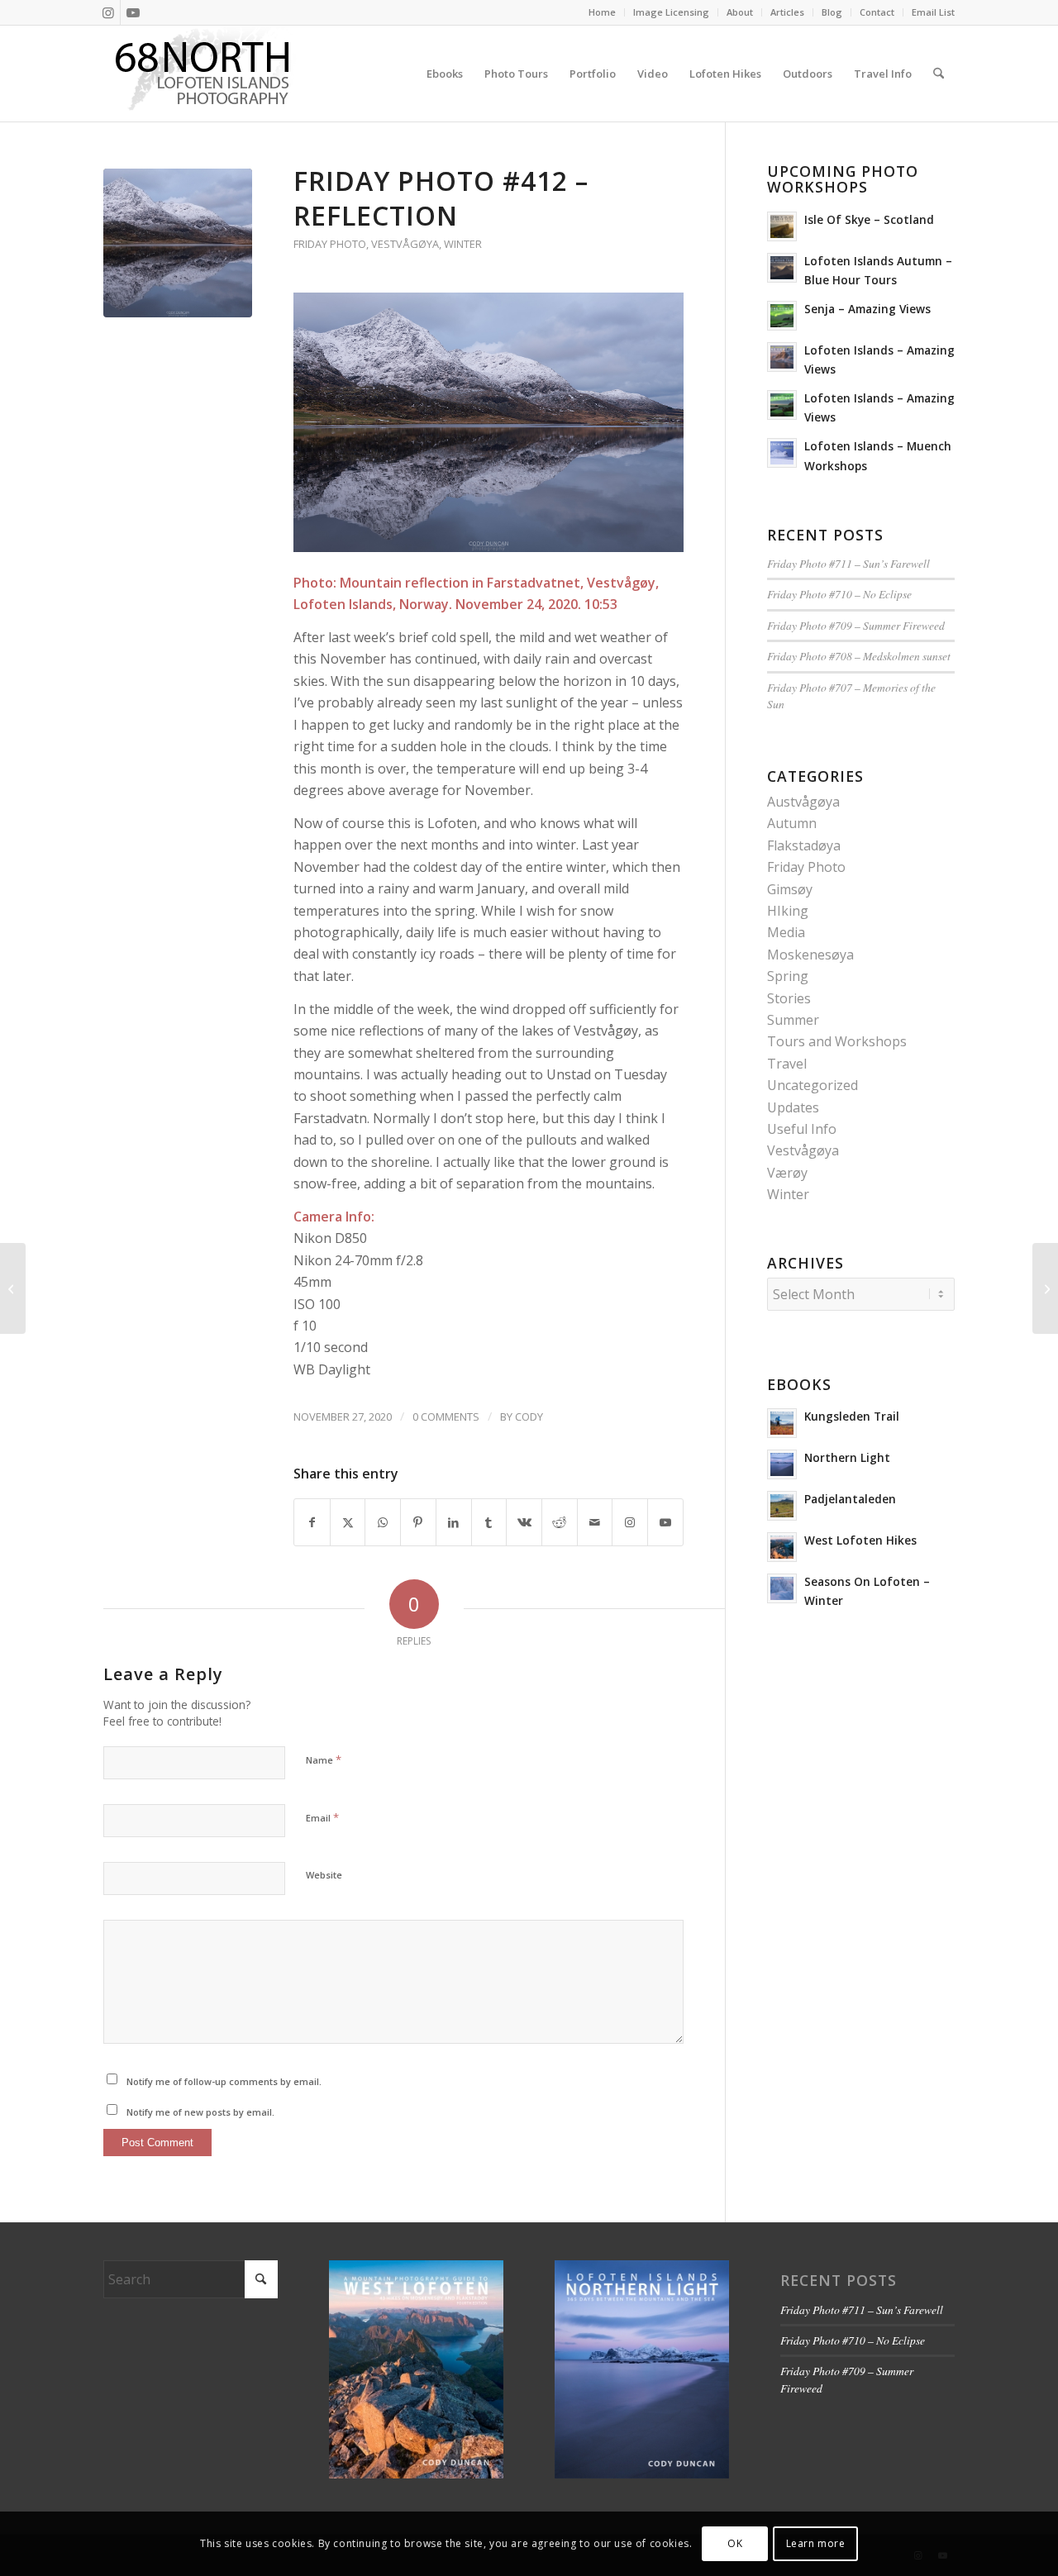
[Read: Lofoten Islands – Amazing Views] (782, 357)
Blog (832, 12)
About (740, 12)
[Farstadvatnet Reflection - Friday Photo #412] (178, 243)
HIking (788, 911)
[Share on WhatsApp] (383, 1522)
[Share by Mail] (595, 1522)
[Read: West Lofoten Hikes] (782, 1547)
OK (735, 2543)
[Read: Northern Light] (782, 1464)
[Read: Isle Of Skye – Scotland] (782, 226)
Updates (793, 1107)
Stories (789, 998)
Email (322, 1817)
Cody (529, 1417)
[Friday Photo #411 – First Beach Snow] (13, 1288)
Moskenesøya (810, 955)
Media (786, 932)
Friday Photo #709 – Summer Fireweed (856, 625)
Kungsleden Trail (852, 1416)
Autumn (792, 823)
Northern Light (847, 1457)
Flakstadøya (804, 845)
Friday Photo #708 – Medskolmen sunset (859, 656)
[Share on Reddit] (560, 1522)
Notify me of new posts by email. (200, 2112)
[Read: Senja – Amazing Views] (782, 316)
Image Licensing (671, 12)
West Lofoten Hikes (860, 1540)
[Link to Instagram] (108, 12)
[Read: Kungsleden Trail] (782, 1423)
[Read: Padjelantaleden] (782, 1506)
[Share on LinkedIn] (454, 1522)
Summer (793, 1020)
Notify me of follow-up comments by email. (224, 2081)
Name (324, 1759)
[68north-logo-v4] (203, 74)
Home (602, 12)
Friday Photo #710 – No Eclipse (839, 594)
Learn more (816, 2543)
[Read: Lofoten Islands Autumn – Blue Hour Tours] (782, 268)
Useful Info (802, 1129)
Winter (463, 244)
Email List (933, 12)
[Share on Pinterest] (418, 1522)
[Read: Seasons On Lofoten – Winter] (782, 1588)
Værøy (787, 1173)
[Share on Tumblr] (489, 1522)
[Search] (939, 74)
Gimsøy (790, 889)
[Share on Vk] (524, 1522)
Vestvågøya (405, 244)
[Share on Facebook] (312, 1522)
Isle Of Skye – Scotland (869, 219)
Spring (788, 976)
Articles (787, 12)
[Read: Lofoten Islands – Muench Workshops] (782, 453)
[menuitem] (603, 12)
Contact (877, 12)
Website (324, 1875)
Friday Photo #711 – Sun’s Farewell (848, 563)
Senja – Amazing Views (867, 309)
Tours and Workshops (837, 1041)
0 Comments (446, 1417)
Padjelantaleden (850, 1499)
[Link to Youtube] (133, 12)
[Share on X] (348, 1522)
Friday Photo (330, 244)
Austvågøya (803, 802)
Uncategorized (813, 1085)
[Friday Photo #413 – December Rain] (1045, 1288)
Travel (787, 1064)
